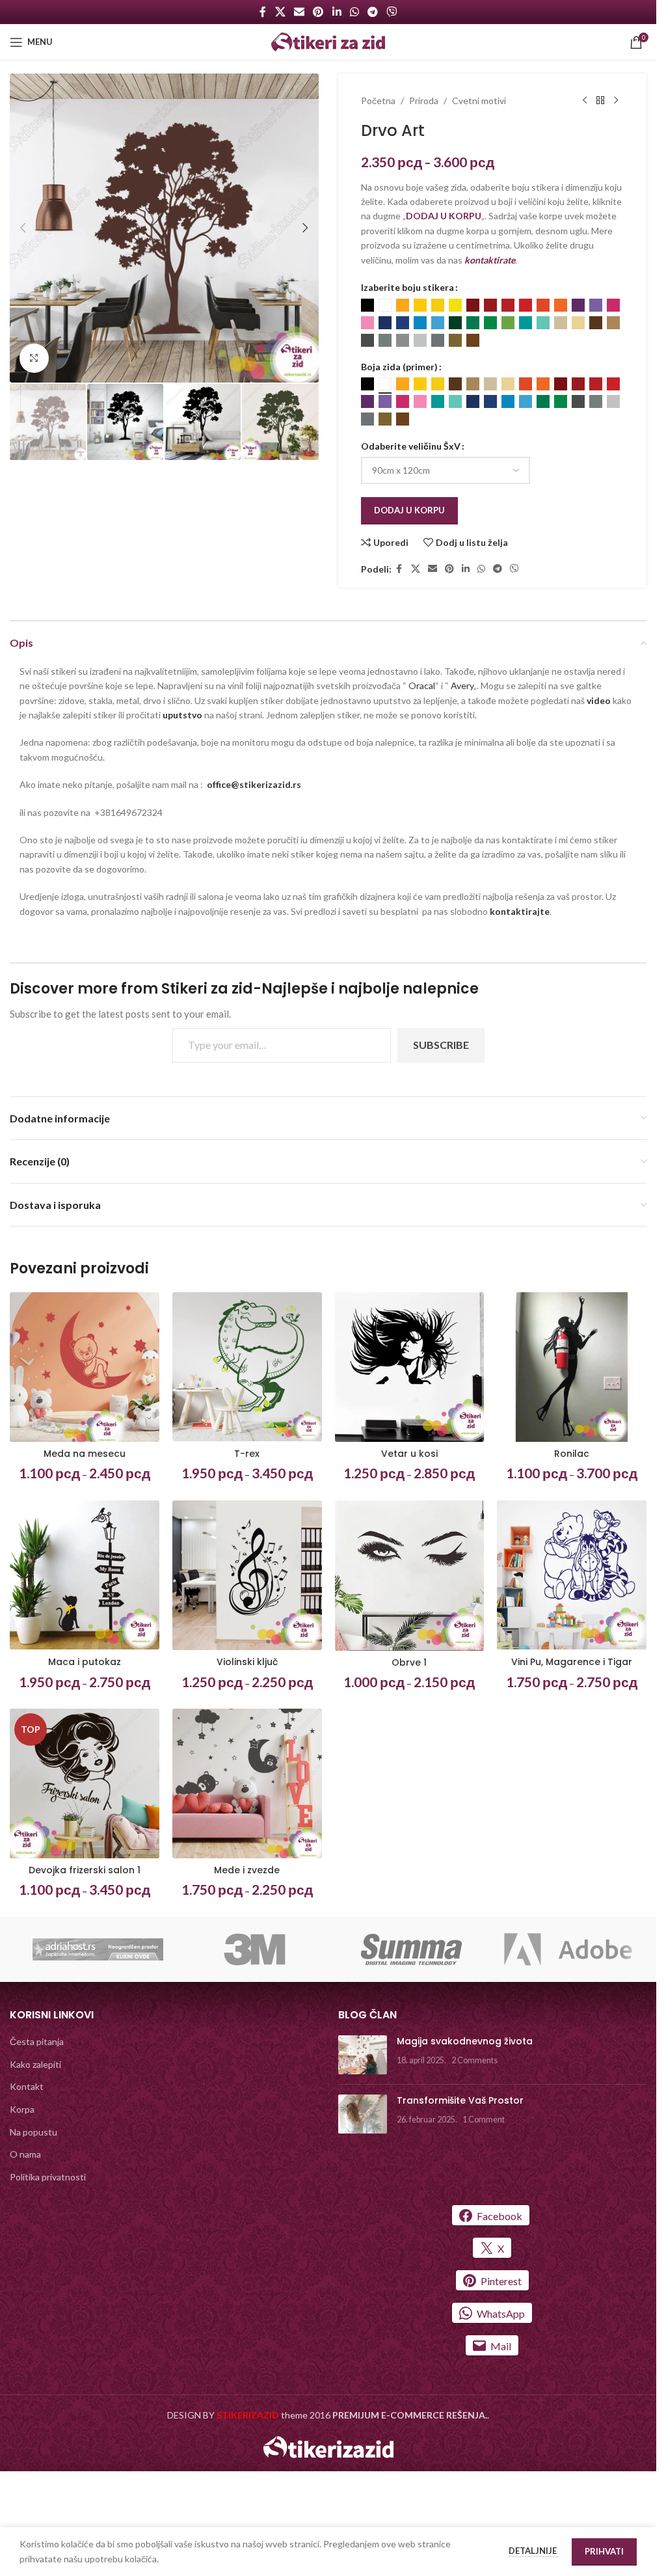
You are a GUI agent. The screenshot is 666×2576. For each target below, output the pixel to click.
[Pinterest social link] (318, 12)
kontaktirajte (520, 911)
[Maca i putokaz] (85, 1575)
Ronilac (572, 1454)
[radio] (367, 305)
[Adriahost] (98, 1949)
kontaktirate (490, 260)
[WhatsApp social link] (354, 12)
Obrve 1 (409, 1662)
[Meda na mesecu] (85, 1367)
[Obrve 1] (410, 1576)
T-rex (247, 1454)
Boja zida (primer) (399, 367)
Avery (462, 685)
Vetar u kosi (409, 1454)
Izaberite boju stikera (407, 287)
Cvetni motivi (479, 101)
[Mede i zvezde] (247, 1783)
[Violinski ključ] (247, 1575)
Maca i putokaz (85, 1662)
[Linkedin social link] (337, 12)
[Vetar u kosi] (410, 1367)
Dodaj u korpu (409, 510)
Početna (378, 101)
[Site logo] (328, 41)
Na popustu (33, 2132)
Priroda (424, 101)
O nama (25, 2154)
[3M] (255, 1949)
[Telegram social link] (372, 12)
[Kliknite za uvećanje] (34, 358)
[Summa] (411, 1949)
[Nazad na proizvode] (600, 101)
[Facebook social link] (263, 12)
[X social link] (280, 12)
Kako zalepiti (35, 2064)
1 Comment (484, 2120)
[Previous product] (585, 101)
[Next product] (616, 101)
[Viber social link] (392, 12)
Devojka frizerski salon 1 (85, 1870)
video (600, 700)
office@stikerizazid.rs (254, 784)
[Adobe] (568, 1949)
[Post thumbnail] (363, 2055)
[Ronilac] (572, 1367)
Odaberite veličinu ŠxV (411, 446)
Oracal (422, 685)
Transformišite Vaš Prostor (460, 2100)
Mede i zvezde (247, 1870)
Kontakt (27, 2086)
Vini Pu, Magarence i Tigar (572, 1662)
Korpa (22, 2109)
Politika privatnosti (48, 2177)
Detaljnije (534, 2551)
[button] (23, 228)
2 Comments (474, 2060)
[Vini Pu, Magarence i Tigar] (572, 1575)
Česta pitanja (37, 2041)
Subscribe (441, 1045)
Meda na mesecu (85, 1454)
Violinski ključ (247, 1662)
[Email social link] (299, 12)
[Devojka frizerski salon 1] (85, 1783)
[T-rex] (247, 1367)
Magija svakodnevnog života (465, 2041)
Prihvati (604, 2551)
